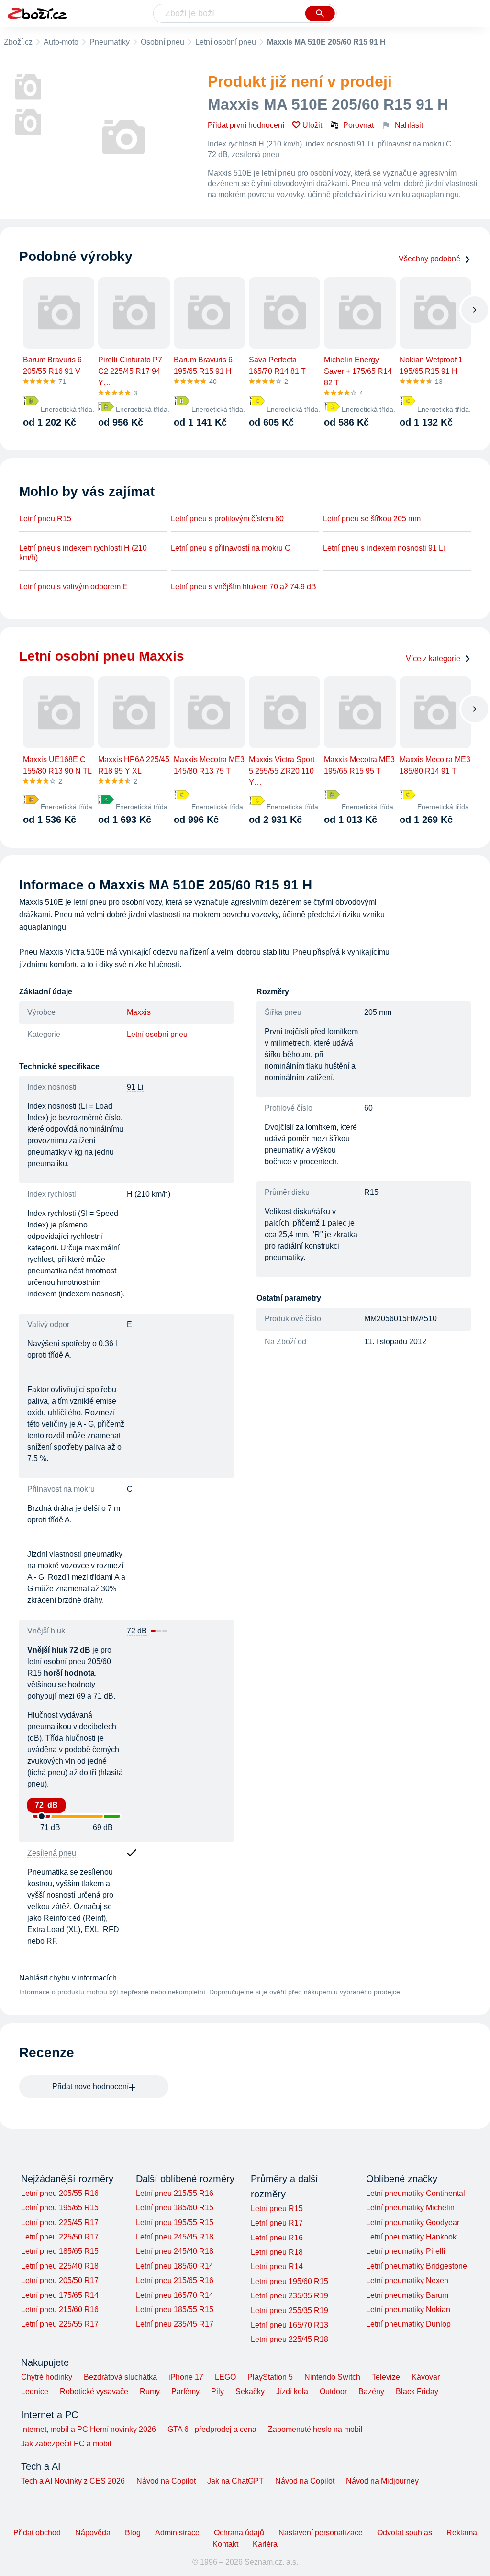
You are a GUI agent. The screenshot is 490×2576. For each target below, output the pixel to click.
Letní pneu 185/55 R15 (175, 2310)
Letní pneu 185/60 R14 (175, 2266)
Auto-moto (61, 42)
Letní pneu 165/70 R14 (175, 2295)
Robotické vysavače (94, 2391)
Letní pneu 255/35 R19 (290, 2311)
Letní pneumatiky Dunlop (408, 2324)
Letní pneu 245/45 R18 (175, 2237)
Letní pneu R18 (277, 2252)
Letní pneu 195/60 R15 (290, 2281)
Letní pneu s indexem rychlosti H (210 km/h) (83, 553)
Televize (386, 2377)
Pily (217, 2391)
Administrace (177, 2533)
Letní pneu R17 (277, 2223)
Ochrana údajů (239, 2533)
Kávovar (426, 2377)
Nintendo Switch (332, 2377)
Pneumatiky (110, 42)
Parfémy (185, 2391)
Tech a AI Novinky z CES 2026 (73, 2481)
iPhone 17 (186, 2377)
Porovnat (358, 125)
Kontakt (225, 2544)
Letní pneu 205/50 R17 (60, 2280)
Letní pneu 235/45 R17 (175, 2324)
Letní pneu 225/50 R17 (60, 2237)
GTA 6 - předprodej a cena (212, 2429)
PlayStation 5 (270, 2377)
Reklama (462, 2533)
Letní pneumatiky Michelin (410, 2208)
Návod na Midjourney (382, 2481)
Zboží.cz (18, 42)
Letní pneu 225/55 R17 (60, 2324)
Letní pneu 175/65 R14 (60, 2295)
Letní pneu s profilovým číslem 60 (227, 519)
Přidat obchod (37, 2533)
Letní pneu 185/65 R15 (60, 2251)
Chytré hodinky (47, 2377)
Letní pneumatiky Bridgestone (417, 2266)
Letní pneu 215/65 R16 (175, 2280)
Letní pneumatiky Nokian (408, 2310)
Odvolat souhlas (405, 2533)
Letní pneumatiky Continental (416, 2193)
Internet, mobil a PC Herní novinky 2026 (89, 2429)
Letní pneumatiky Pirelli (406, 2251)
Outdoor (333, 2391)
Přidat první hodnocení (246, 125)
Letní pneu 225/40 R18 (60, 2266)
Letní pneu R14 (277, 2267)
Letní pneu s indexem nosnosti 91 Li (384, 548)
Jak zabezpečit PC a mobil (66, 2444)
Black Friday (417, 2391)
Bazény (371, 2391)
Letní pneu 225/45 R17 (60, 2222)
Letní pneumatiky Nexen (407, 2280)
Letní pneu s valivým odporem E (73, 587)
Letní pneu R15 (45, 519)
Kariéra (265, 2544)
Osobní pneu (162, 42)
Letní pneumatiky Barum (407, 2295)
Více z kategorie (433, 658)
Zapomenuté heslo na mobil (315, 2429)
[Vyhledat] (320, 13)
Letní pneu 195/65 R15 (60, 2208)
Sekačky (250, 2391)
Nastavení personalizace (321, 2533)
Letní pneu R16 (277, 2238)
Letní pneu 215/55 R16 (175, 2193)
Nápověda (93, 2533)
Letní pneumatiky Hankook (411, 2237)
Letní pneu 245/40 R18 (175, 2251)
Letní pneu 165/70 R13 (290, 2325)
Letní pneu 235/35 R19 (290, 2296)
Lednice (35, 2391)
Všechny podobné (429, 259)
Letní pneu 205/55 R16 (60, 2193)
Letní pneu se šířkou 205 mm (372, 519)
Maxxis (139, 1012)
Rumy (150, 2391)
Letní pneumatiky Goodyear (413, 2222)
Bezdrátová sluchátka (120, 2377)
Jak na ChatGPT (235, 2481)
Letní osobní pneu (226, 42)
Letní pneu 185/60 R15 (175, 2208)
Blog (133, 2533)
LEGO (225, 2377)
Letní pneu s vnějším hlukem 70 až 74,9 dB (244, 587)
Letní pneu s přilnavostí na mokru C (231, 548)
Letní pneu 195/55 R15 (175, 2222)
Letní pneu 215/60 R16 (60, 2310)
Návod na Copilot (166, 2481)
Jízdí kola (292, 2391)
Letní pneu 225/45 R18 (290, 2339)
